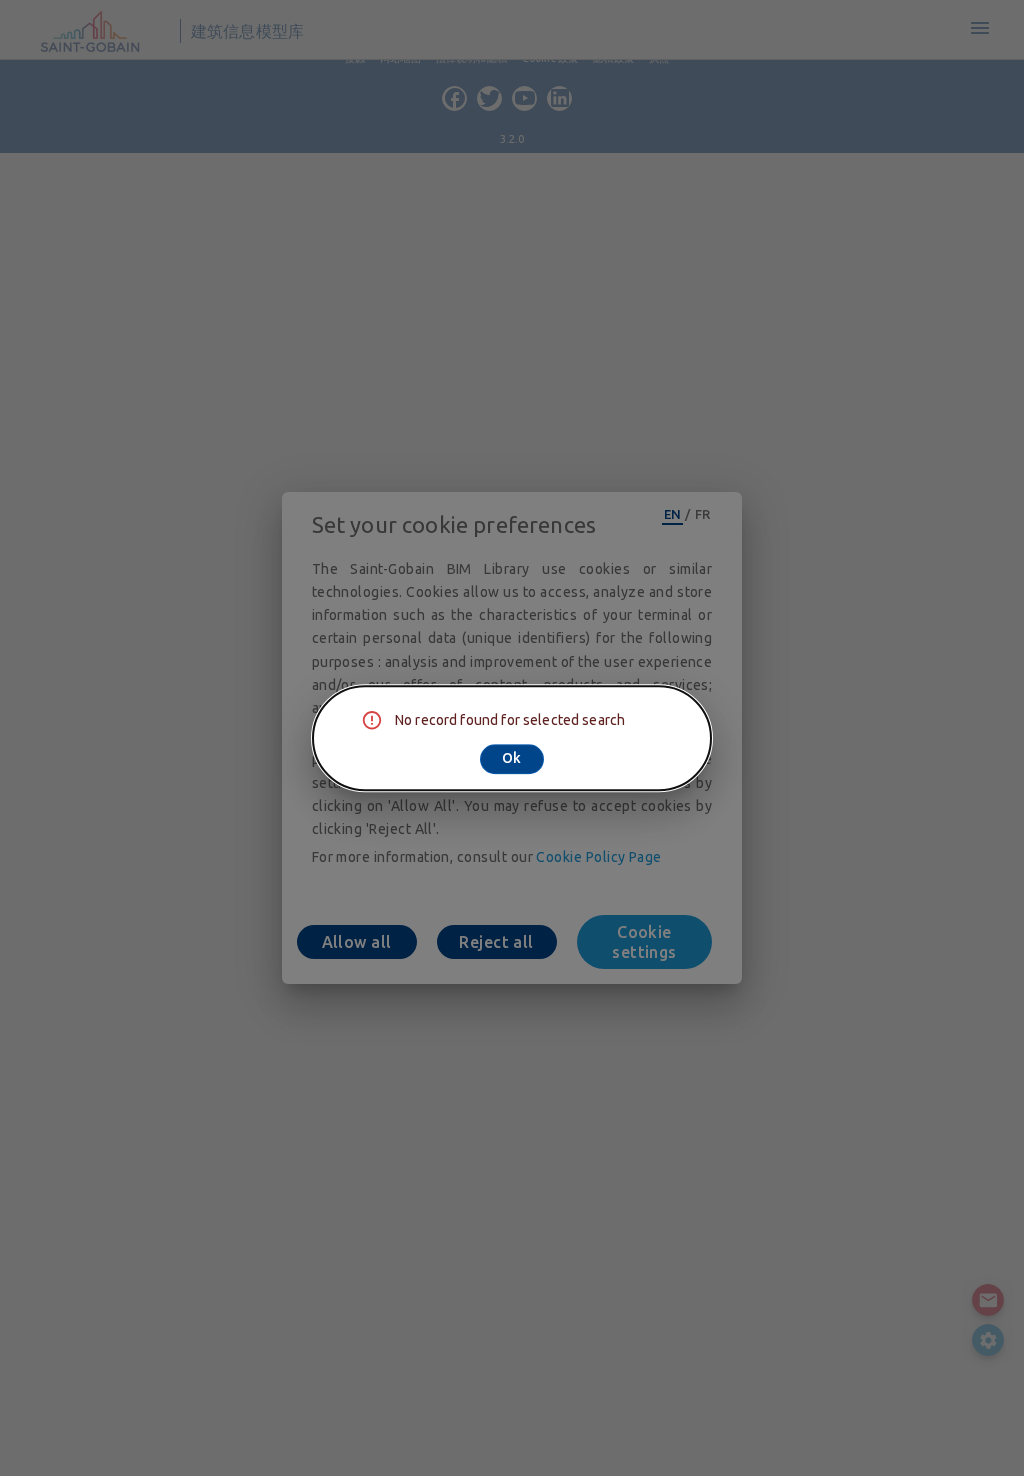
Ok (512, 758)
